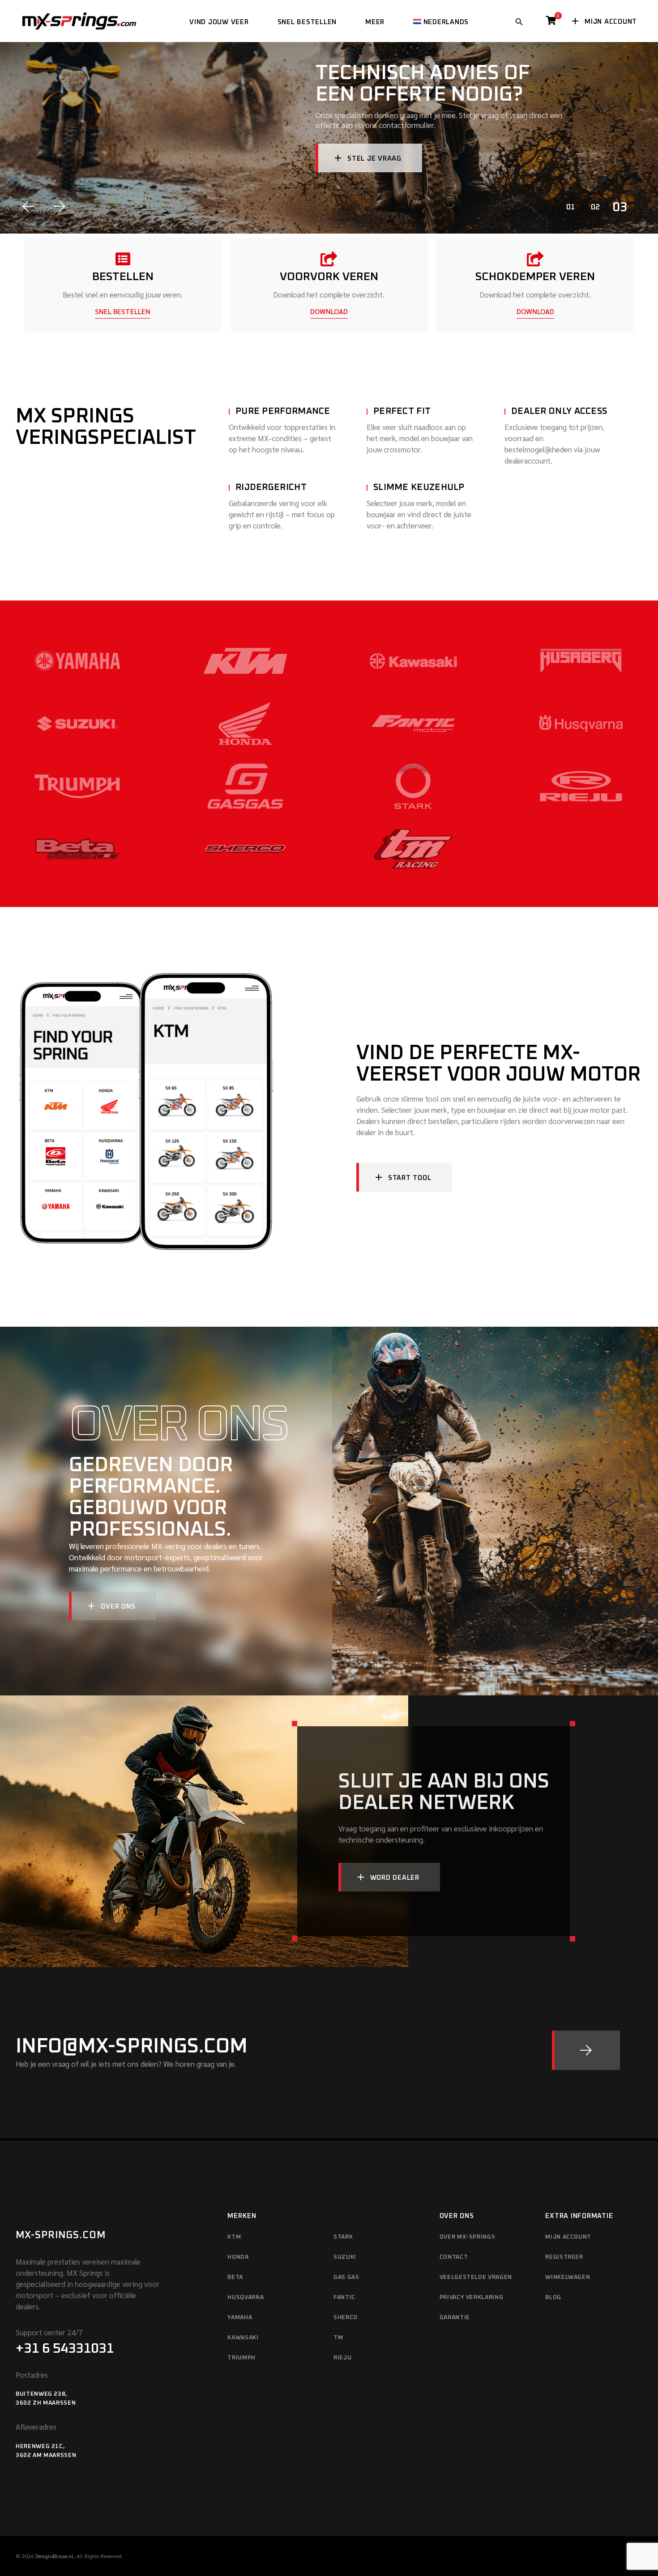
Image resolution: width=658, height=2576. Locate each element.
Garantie (455, 2318)
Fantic (344, 2297)
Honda (238, 2257)
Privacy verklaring (472, 2297)
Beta (235, 2277)
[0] (551, 23)
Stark (343, 2237)
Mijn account (568, 2237)
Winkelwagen (568, 2277)
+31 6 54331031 (65, 2349)
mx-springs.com (61, 2235)
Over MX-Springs (468, 2237)
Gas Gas (346, 2277)
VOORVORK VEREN (329, 277)
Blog (553, 2297)
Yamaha (240, 2318)
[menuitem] (441, 21)
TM (338, 2338)
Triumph (241, 2358)
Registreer (564, 2257)
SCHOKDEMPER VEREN (535, 277)
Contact (454, 2257)
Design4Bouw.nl (54, 2556)
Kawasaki (243, 2338)
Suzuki (345, 2257)
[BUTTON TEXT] (586, 2050)
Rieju (342, 2358)
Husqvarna (246, 2297)
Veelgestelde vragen (476, 2277)
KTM (234, 2237)
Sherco (346, 2318)
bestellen (123, 277)
